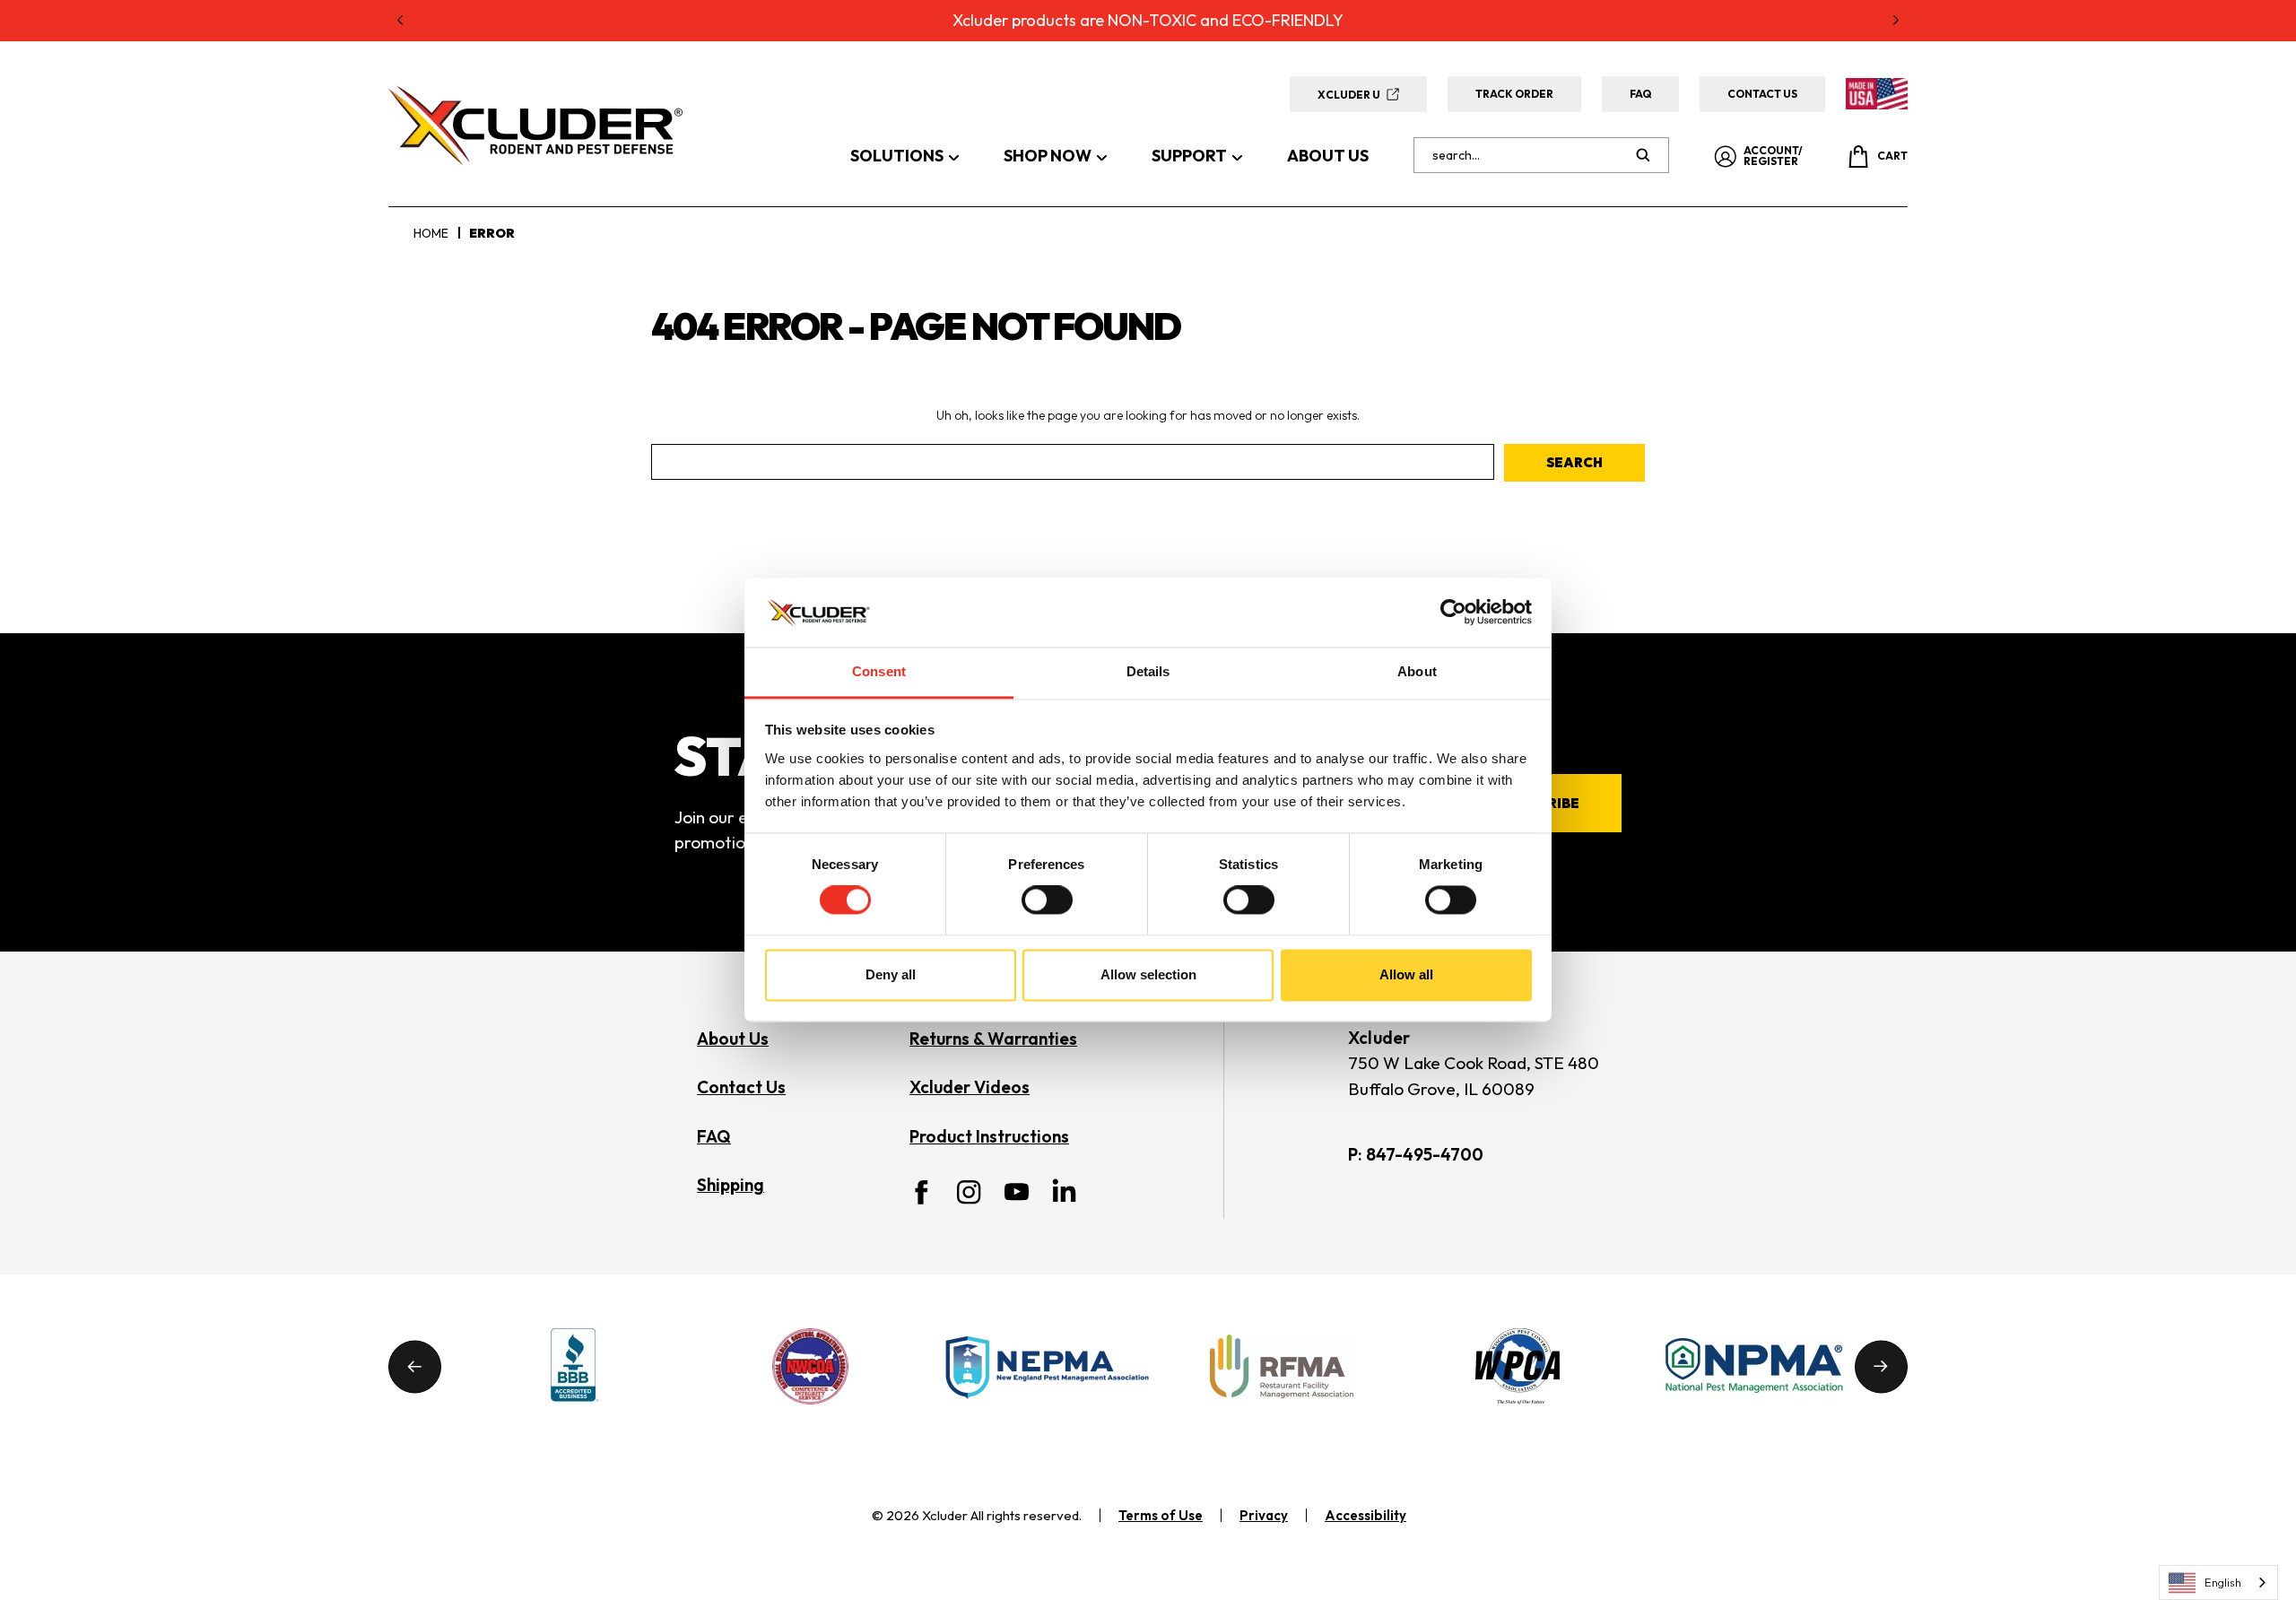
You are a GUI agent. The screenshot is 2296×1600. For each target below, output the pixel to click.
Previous (415, 1366)
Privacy (1264, 1515)
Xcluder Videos (970, 1087)
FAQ (1640, 94)
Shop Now (1048, 156)
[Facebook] (922, 1192)
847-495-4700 (1425, 1154)
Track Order (1514, 94)
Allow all (1406, 974)
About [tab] (1417, 671)
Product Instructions (989, 1136)
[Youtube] (1017, 1192)
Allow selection (1148, 974)
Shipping (731, 1185)
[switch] (1047, 900)
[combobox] (2218, 1583)
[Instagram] (969, 1192)
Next (1881, 1366)
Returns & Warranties (993, 1039)
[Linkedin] (1064, 1190)
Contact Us (1762, 94)
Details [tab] (1148, 671)
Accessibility (1365, 1515)
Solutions (897, 156)
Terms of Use (1161, 1515)
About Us (1328, 156)
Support (1189, 156)
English (2223, 1582)
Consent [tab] (879, 671)
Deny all (891, 974)
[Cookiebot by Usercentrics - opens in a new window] (1453, 613)
